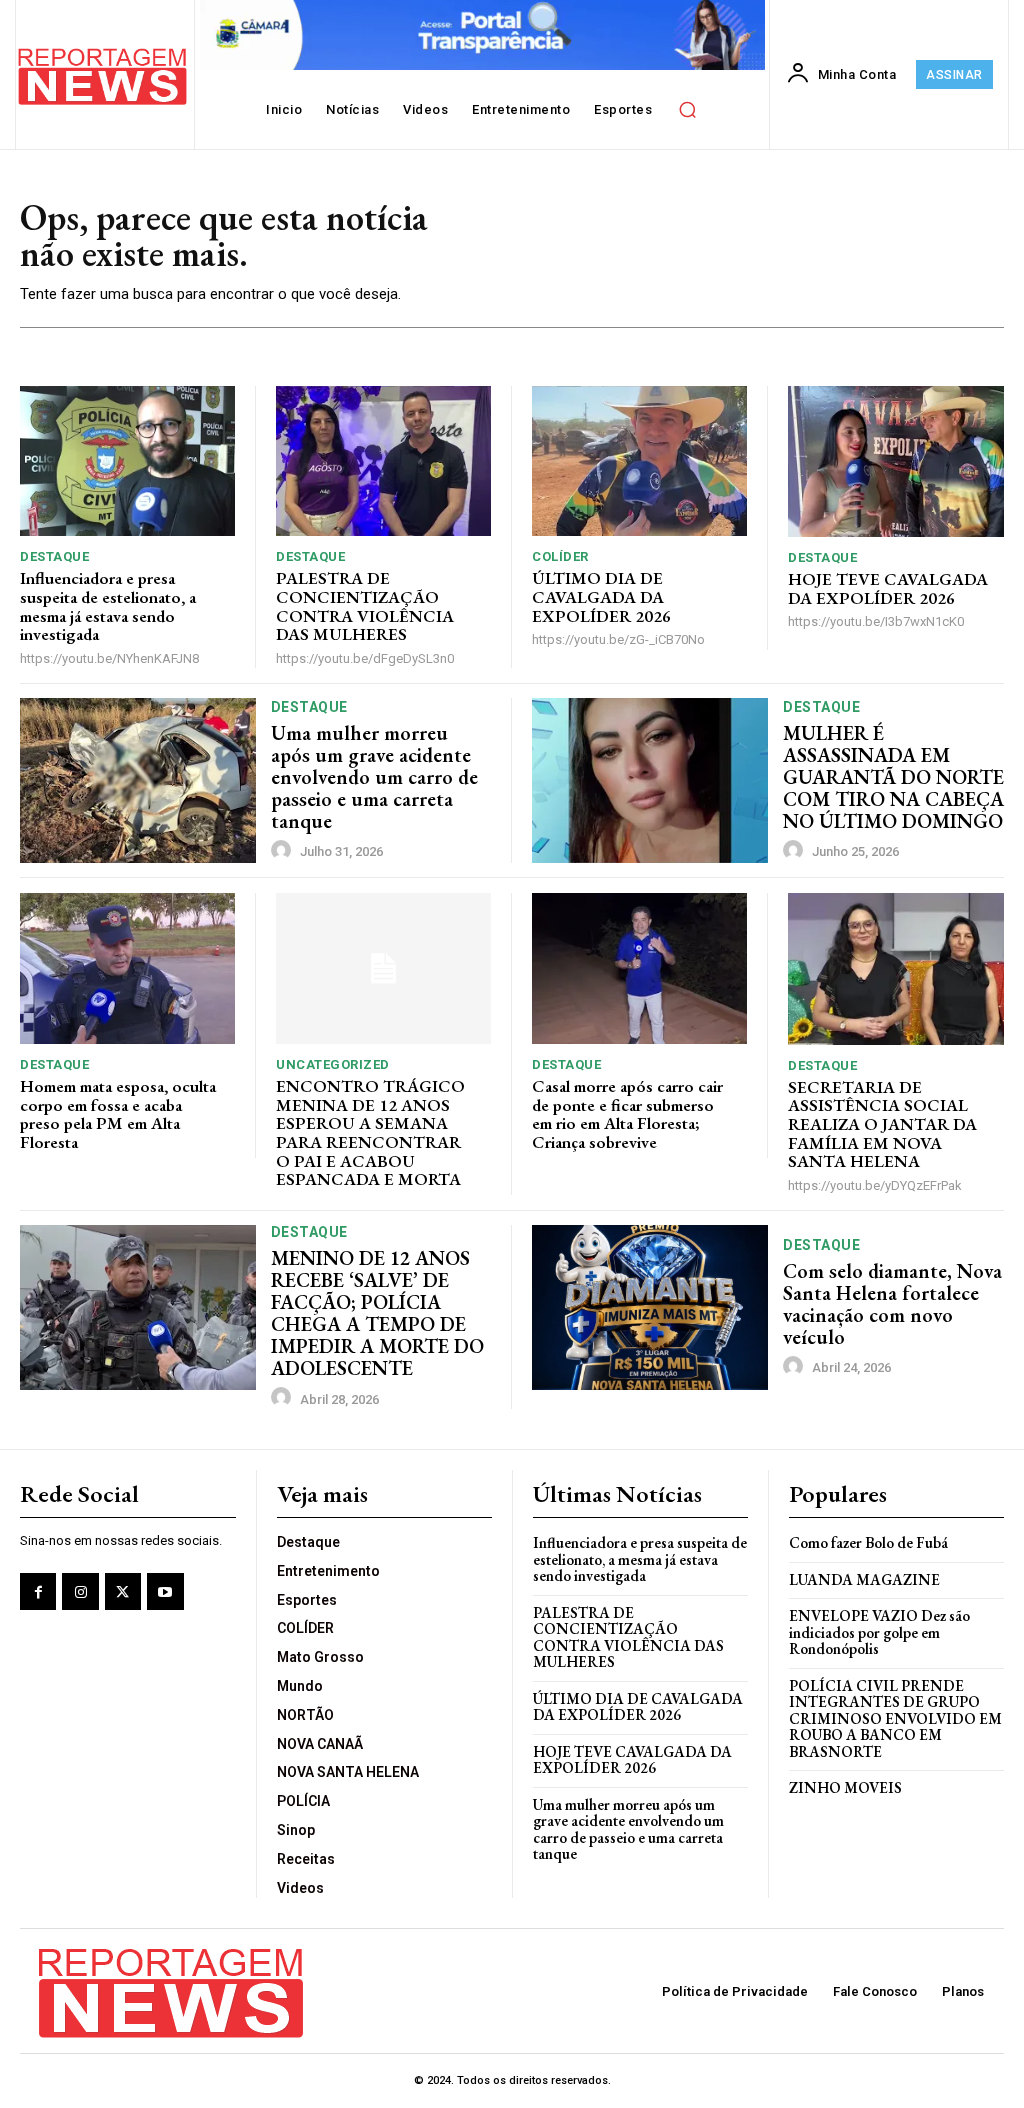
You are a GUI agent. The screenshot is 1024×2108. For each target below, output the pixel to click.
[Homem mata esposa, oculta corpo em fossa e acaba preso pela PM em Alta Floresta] (127, 968)
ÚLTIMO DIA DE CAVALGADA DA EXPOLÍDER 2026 (601, 596)
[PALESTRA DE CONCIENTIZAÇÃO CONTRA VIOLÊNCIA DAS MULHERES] (383, 461)
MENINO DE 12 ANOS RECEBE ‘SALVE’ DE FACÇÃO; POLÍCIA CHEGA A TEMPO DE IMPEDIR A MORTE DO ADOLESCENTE (377, 1313)
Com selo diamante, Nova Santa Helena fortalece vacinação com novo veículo (892, 1304)
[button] (687, 109)
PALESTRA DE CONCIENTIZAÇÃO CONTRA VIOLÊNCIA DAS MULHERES (365, 606)
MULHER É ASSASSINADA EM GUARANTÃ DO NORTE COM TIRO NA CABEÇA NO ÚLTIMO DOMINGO (893, 777)
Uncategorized (333, 1064)
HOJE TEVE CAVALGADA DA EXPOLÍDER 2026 (888, 588)
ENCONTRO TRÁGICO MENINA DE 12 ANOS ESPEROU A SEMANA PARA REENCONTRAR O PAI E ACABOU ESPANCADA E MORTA (370, 1132)
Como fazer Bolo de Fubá (868, 1542)
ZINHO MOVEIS (845, 1787)
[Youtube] (165, 1591)
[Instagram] (80, 1591)
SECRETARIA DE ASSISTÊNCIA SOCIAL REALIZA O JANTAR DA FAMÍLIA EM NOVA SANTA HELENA (882, 1124)
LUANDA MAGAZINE (864, 1579)
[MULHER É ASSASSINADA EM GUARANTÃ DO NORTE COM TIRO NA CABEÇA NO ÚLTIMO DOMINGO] (650, 780)
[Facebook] (38, 1591)
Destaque (54, 556)
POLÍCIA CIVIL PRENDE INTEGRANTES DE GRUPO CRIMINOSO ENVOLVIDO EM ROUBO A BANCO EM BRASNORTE (895, 1718)
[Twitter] (123, 1591)
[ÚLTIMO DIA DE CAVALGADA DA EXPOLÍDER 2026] (639, 461)
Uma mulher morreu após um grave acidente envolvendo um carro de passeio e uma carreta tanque (374, 777)
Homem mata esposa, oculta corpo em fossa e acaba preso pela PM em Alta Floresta (118, 1114)
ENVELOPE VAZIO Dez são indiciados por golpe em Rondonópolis (879, 1632)
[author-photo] (284, 851)
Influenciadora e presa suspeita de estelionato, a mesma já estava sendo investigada (108, 606)
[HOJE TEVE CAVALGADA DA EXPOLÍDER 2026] (896, 461)
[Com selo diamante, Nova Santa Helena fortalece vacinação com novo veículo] (650, 1307)
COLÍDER (560, 556)
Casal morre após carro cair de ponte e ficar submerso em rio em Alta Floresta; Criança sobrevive (627, 1114)
